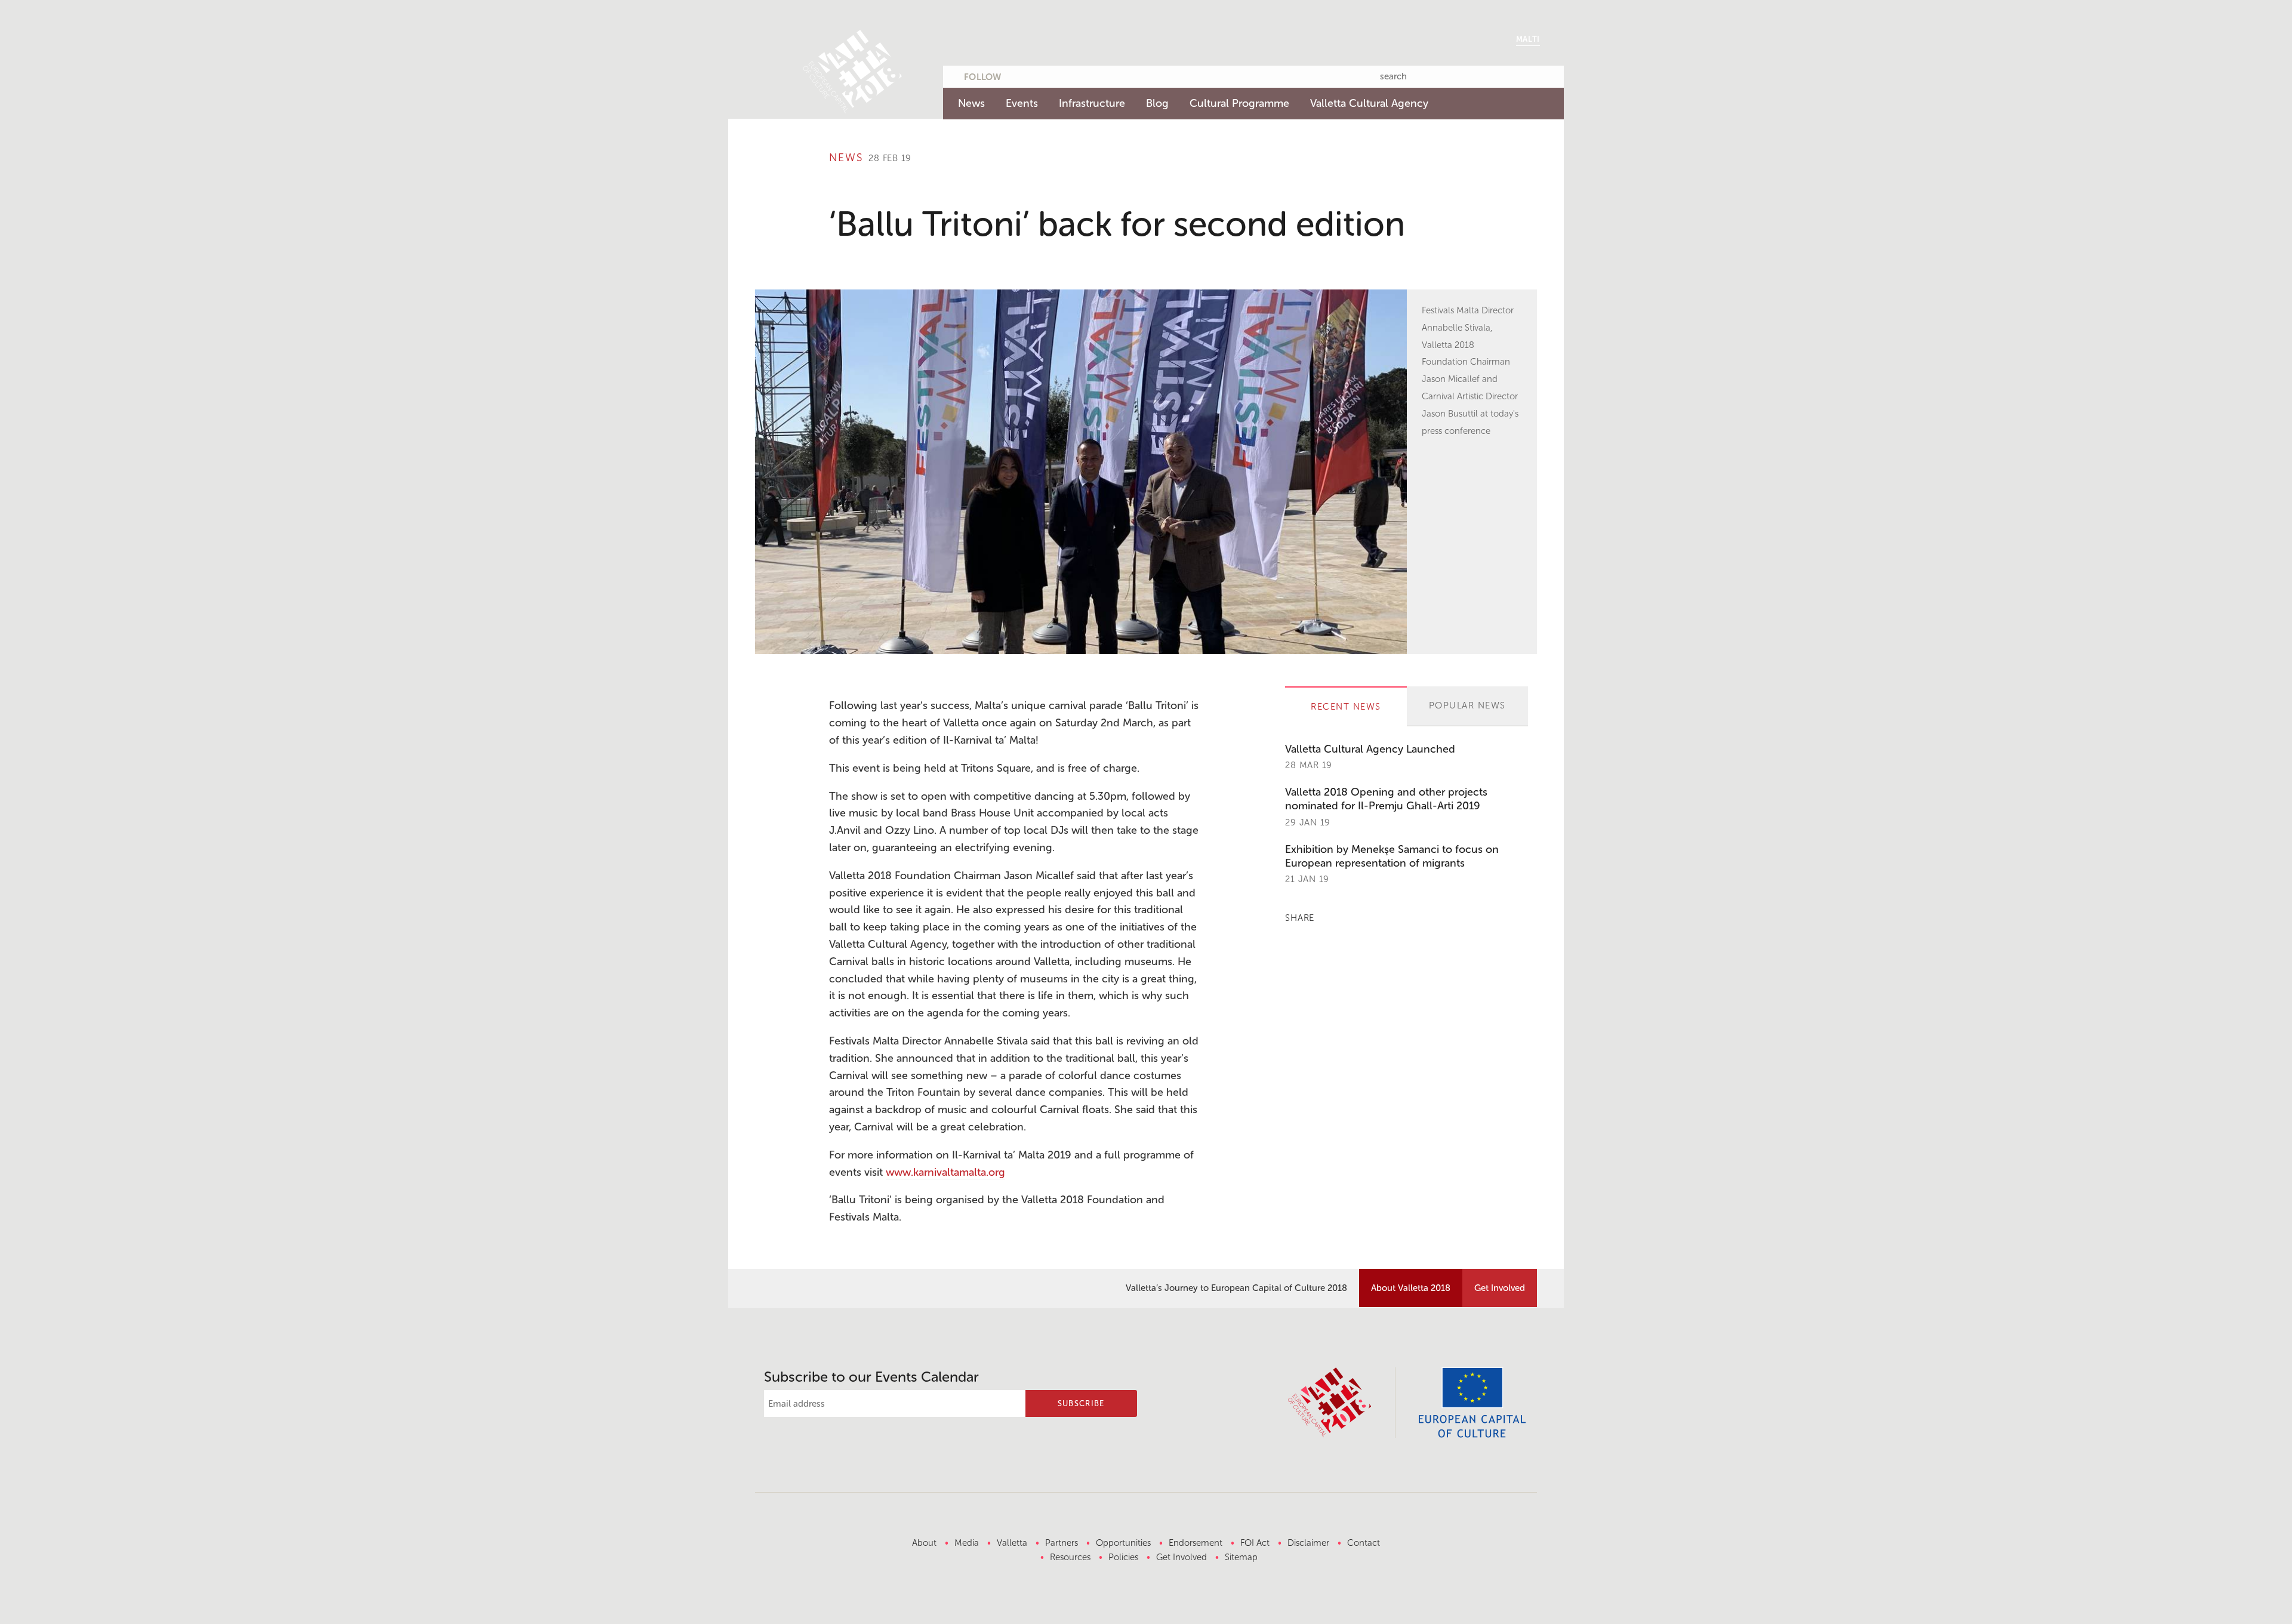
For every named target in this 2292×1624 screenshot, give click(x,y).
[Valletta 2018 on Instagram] (1090, 75)
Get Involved (1500, 1288)
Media (967, 1543)
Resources (1070, 1557)
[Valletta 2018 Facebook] (1044, 75)
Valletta (1012, 1543)
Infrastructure (1092, 103)
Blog (1157, 103)
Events (1022, 103)
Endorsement (1196, 1543)
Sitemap (1241, 1557)
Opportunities (1123, 1543)
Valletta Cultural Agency (1369, 103)
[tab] (1346, 706)
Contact (1364, 1543)
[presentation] (1346, 707)
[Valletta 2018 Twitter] (1021, 75)
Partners (1062, 1543)
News (971, 103)
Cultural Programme (1239, 103)
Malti (1528, 39)
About (924, 1543)
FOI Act (1255, 1543)
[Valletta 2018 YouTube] (1067, 75)
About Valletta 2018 (1411, 1288)
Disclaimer (1308, 1543)
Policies (1123, 1557)
